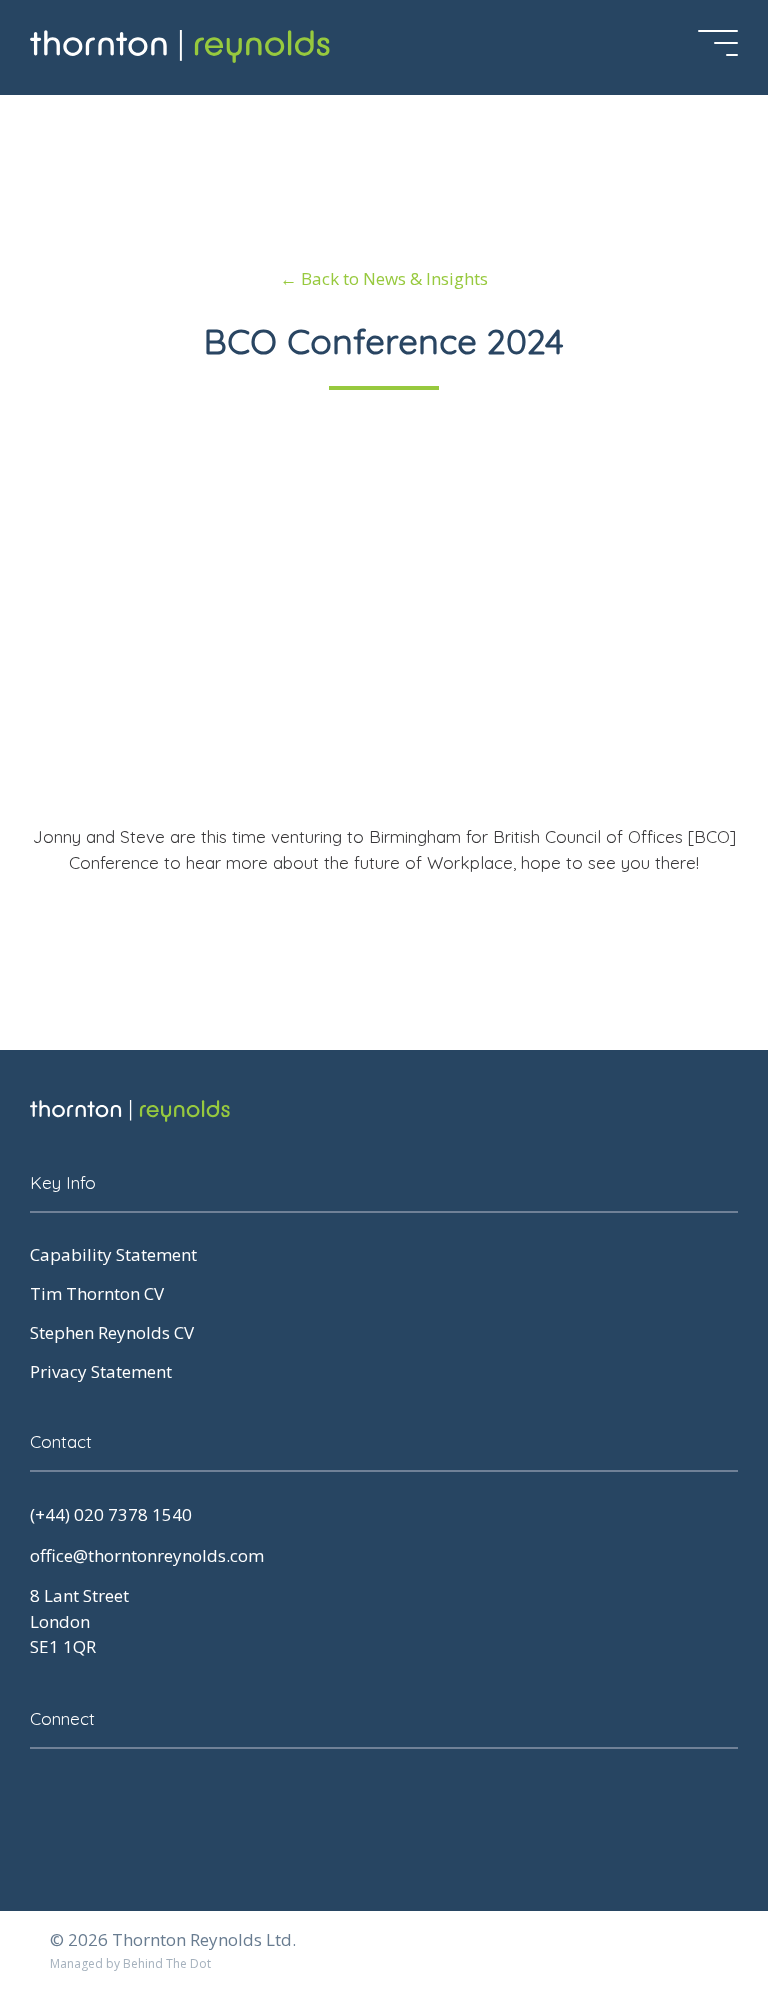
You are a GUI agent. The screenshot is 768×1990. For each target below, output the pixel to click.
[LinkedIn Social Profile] (45, 1794)
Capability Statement (113, 1254)
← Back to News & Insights (384, 278)
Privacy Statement (101, 1371)
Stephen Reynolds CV (112, 1332)
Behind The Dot (167, 1963)
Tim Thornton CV (97, 1293)
